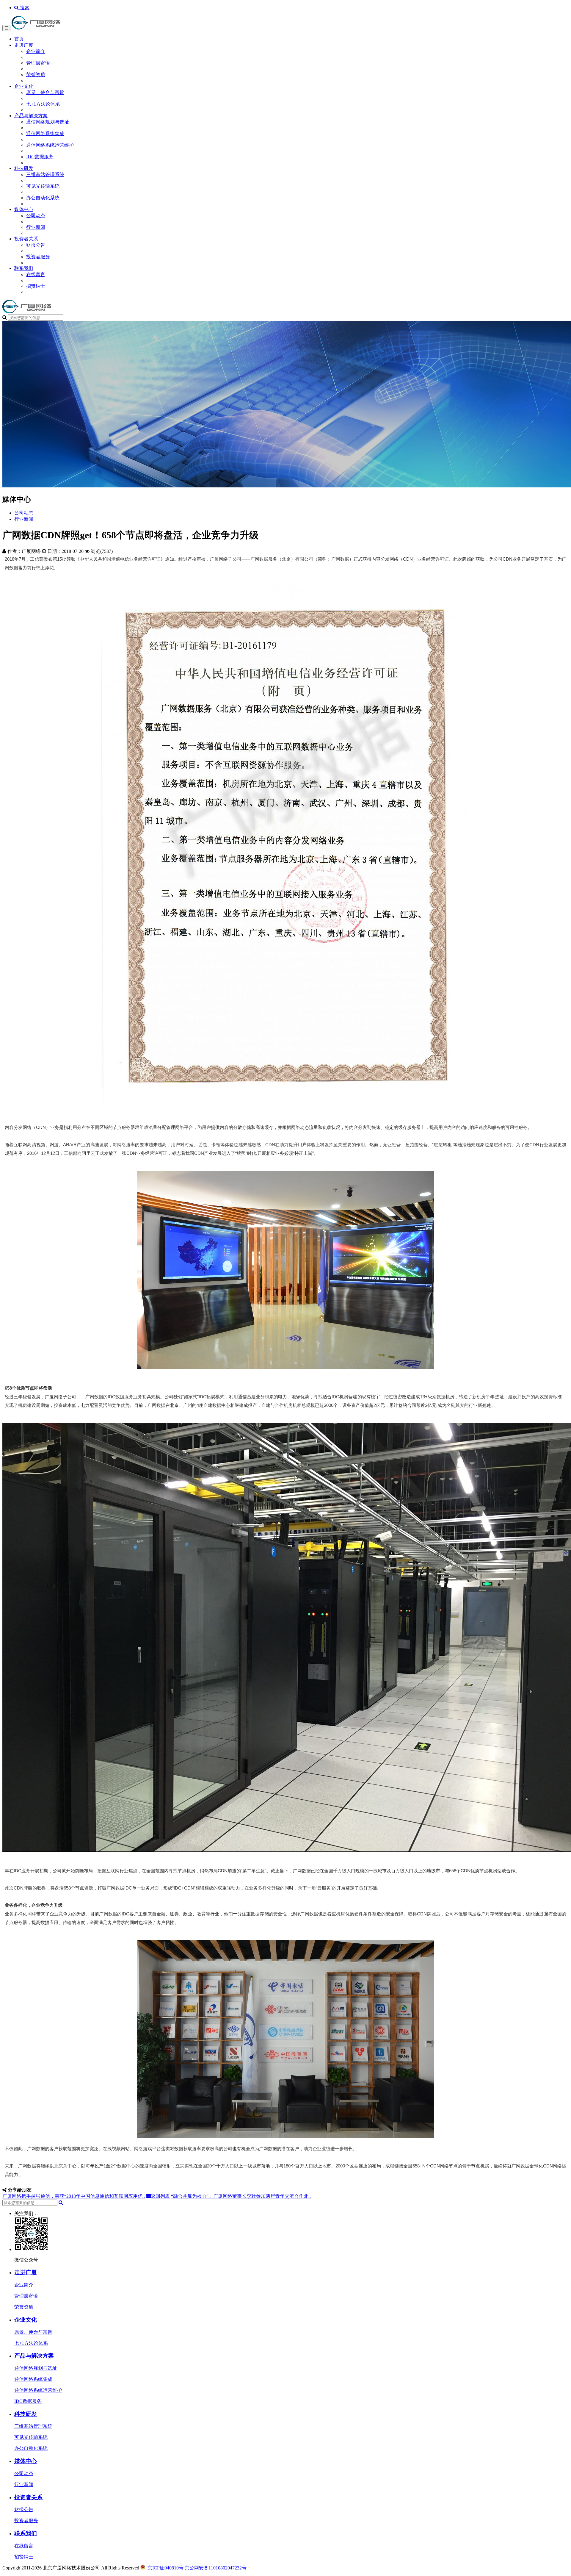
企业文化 (24, 86)
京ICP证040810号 (166, 2568)
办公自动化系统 (43, 198)
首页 (19, 39)
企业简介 (36, 51)
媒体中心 (24, 209)
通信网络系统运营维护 (50, 145)
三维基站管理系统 (45, 175)
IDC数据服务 (40, 157)
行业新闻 (36, 227)
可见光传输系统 (43, 186)
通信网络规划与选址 (48, 122)
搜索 (24, 8)
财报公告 (36, 245)
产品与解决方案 (31, 116)
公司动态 (36, 216)
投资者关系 (26, 239)
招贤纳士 (36, 286)
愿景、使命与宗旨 (45, 92)
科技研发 (24, 168)
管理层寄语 (38, 63)
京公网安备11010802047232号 (216, 2568)
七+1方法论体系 (43, 104)
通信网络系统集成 (45, 133)
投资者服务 (38, 257)
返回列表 (160, 2196)
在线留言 (36, 275)
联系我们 (24, 268)
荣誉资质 (36, 75)
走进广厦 (24, 45)
